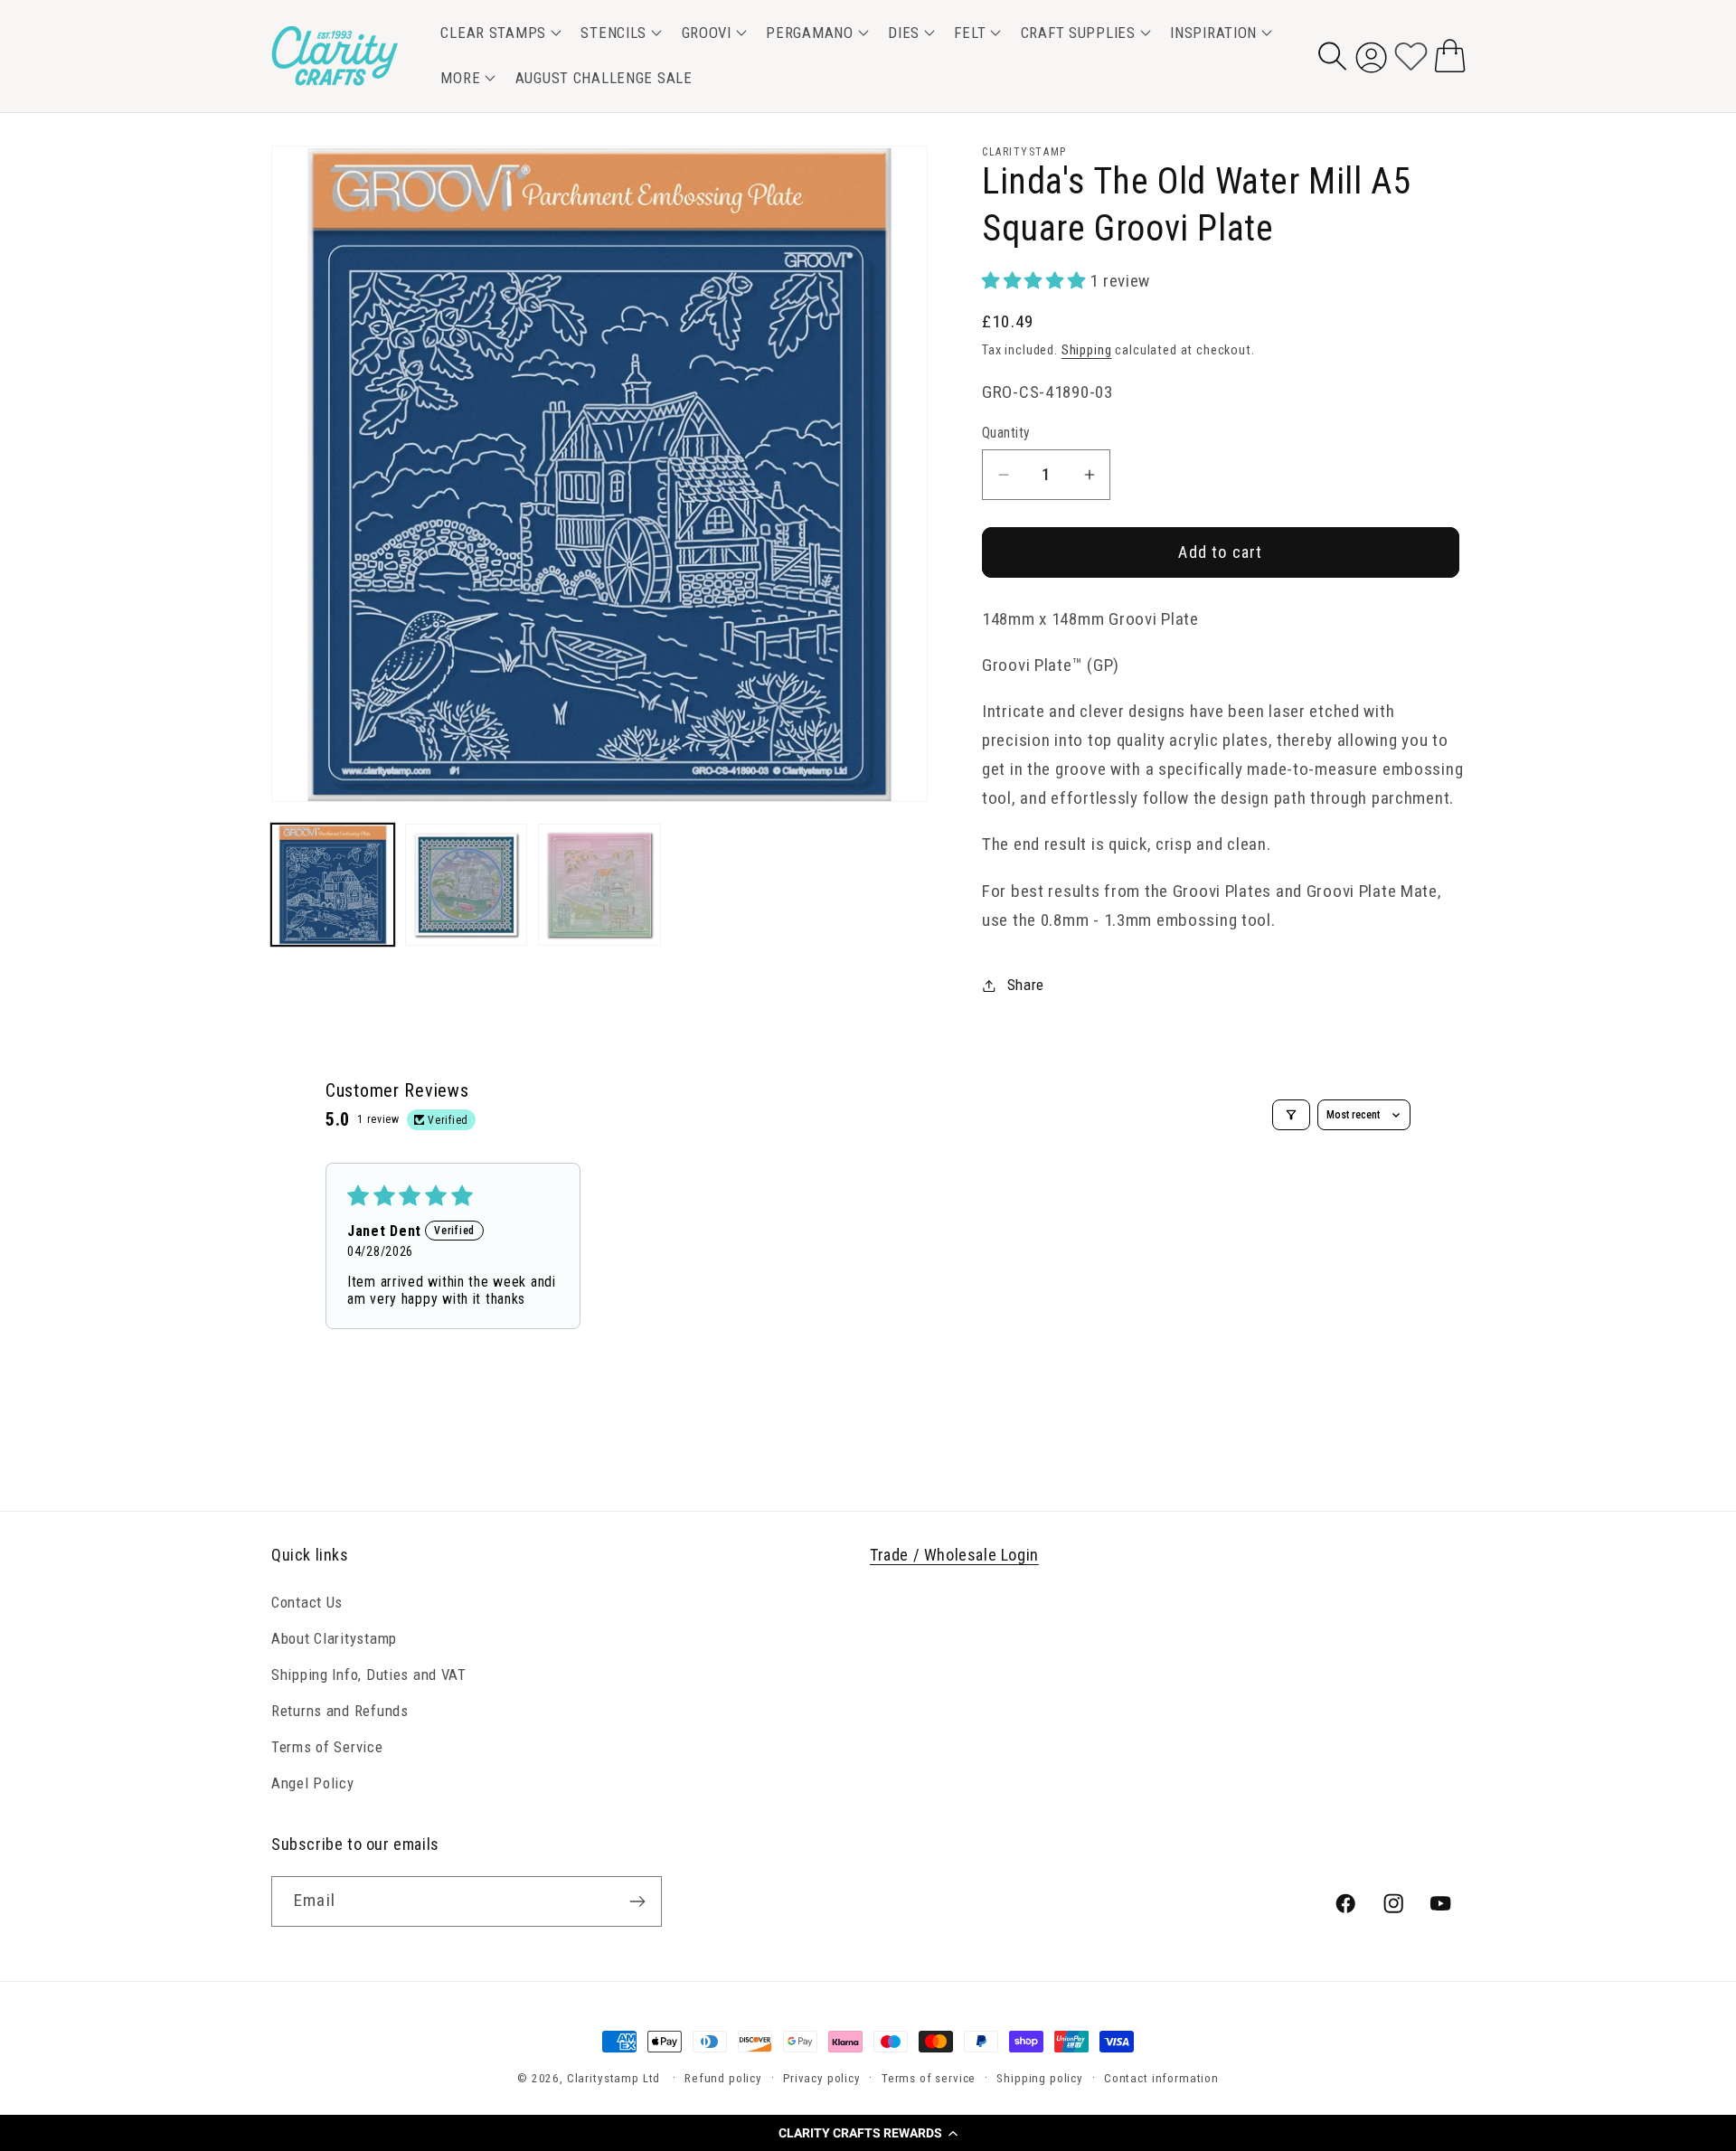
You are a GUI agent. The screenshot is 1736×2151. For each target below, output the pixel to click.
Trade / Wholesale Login (954, 1555)
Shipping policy (1040, 2078)
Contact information (1161, 2078)
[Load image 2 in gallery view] (467, 885)
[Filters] (1291, 1115)
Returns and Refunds (340, 1710)
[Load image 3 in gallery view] (599, 885)
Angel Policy (313, 1782)
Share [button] (1026, 985)
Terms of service (929, 2078)
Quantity (1006, 433)
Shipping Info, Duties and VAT (369, 1674)
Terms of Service (327, 1746)
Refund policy (723, 2078)
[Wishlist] (1411, 56)
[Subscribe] (637, 1901)
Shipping (1087, 350)
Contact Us (307, 1601)
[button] (868, 2133)
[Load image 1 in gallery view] (333, 885)
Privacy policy (822, 2078)
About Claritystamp (334, 1637)
